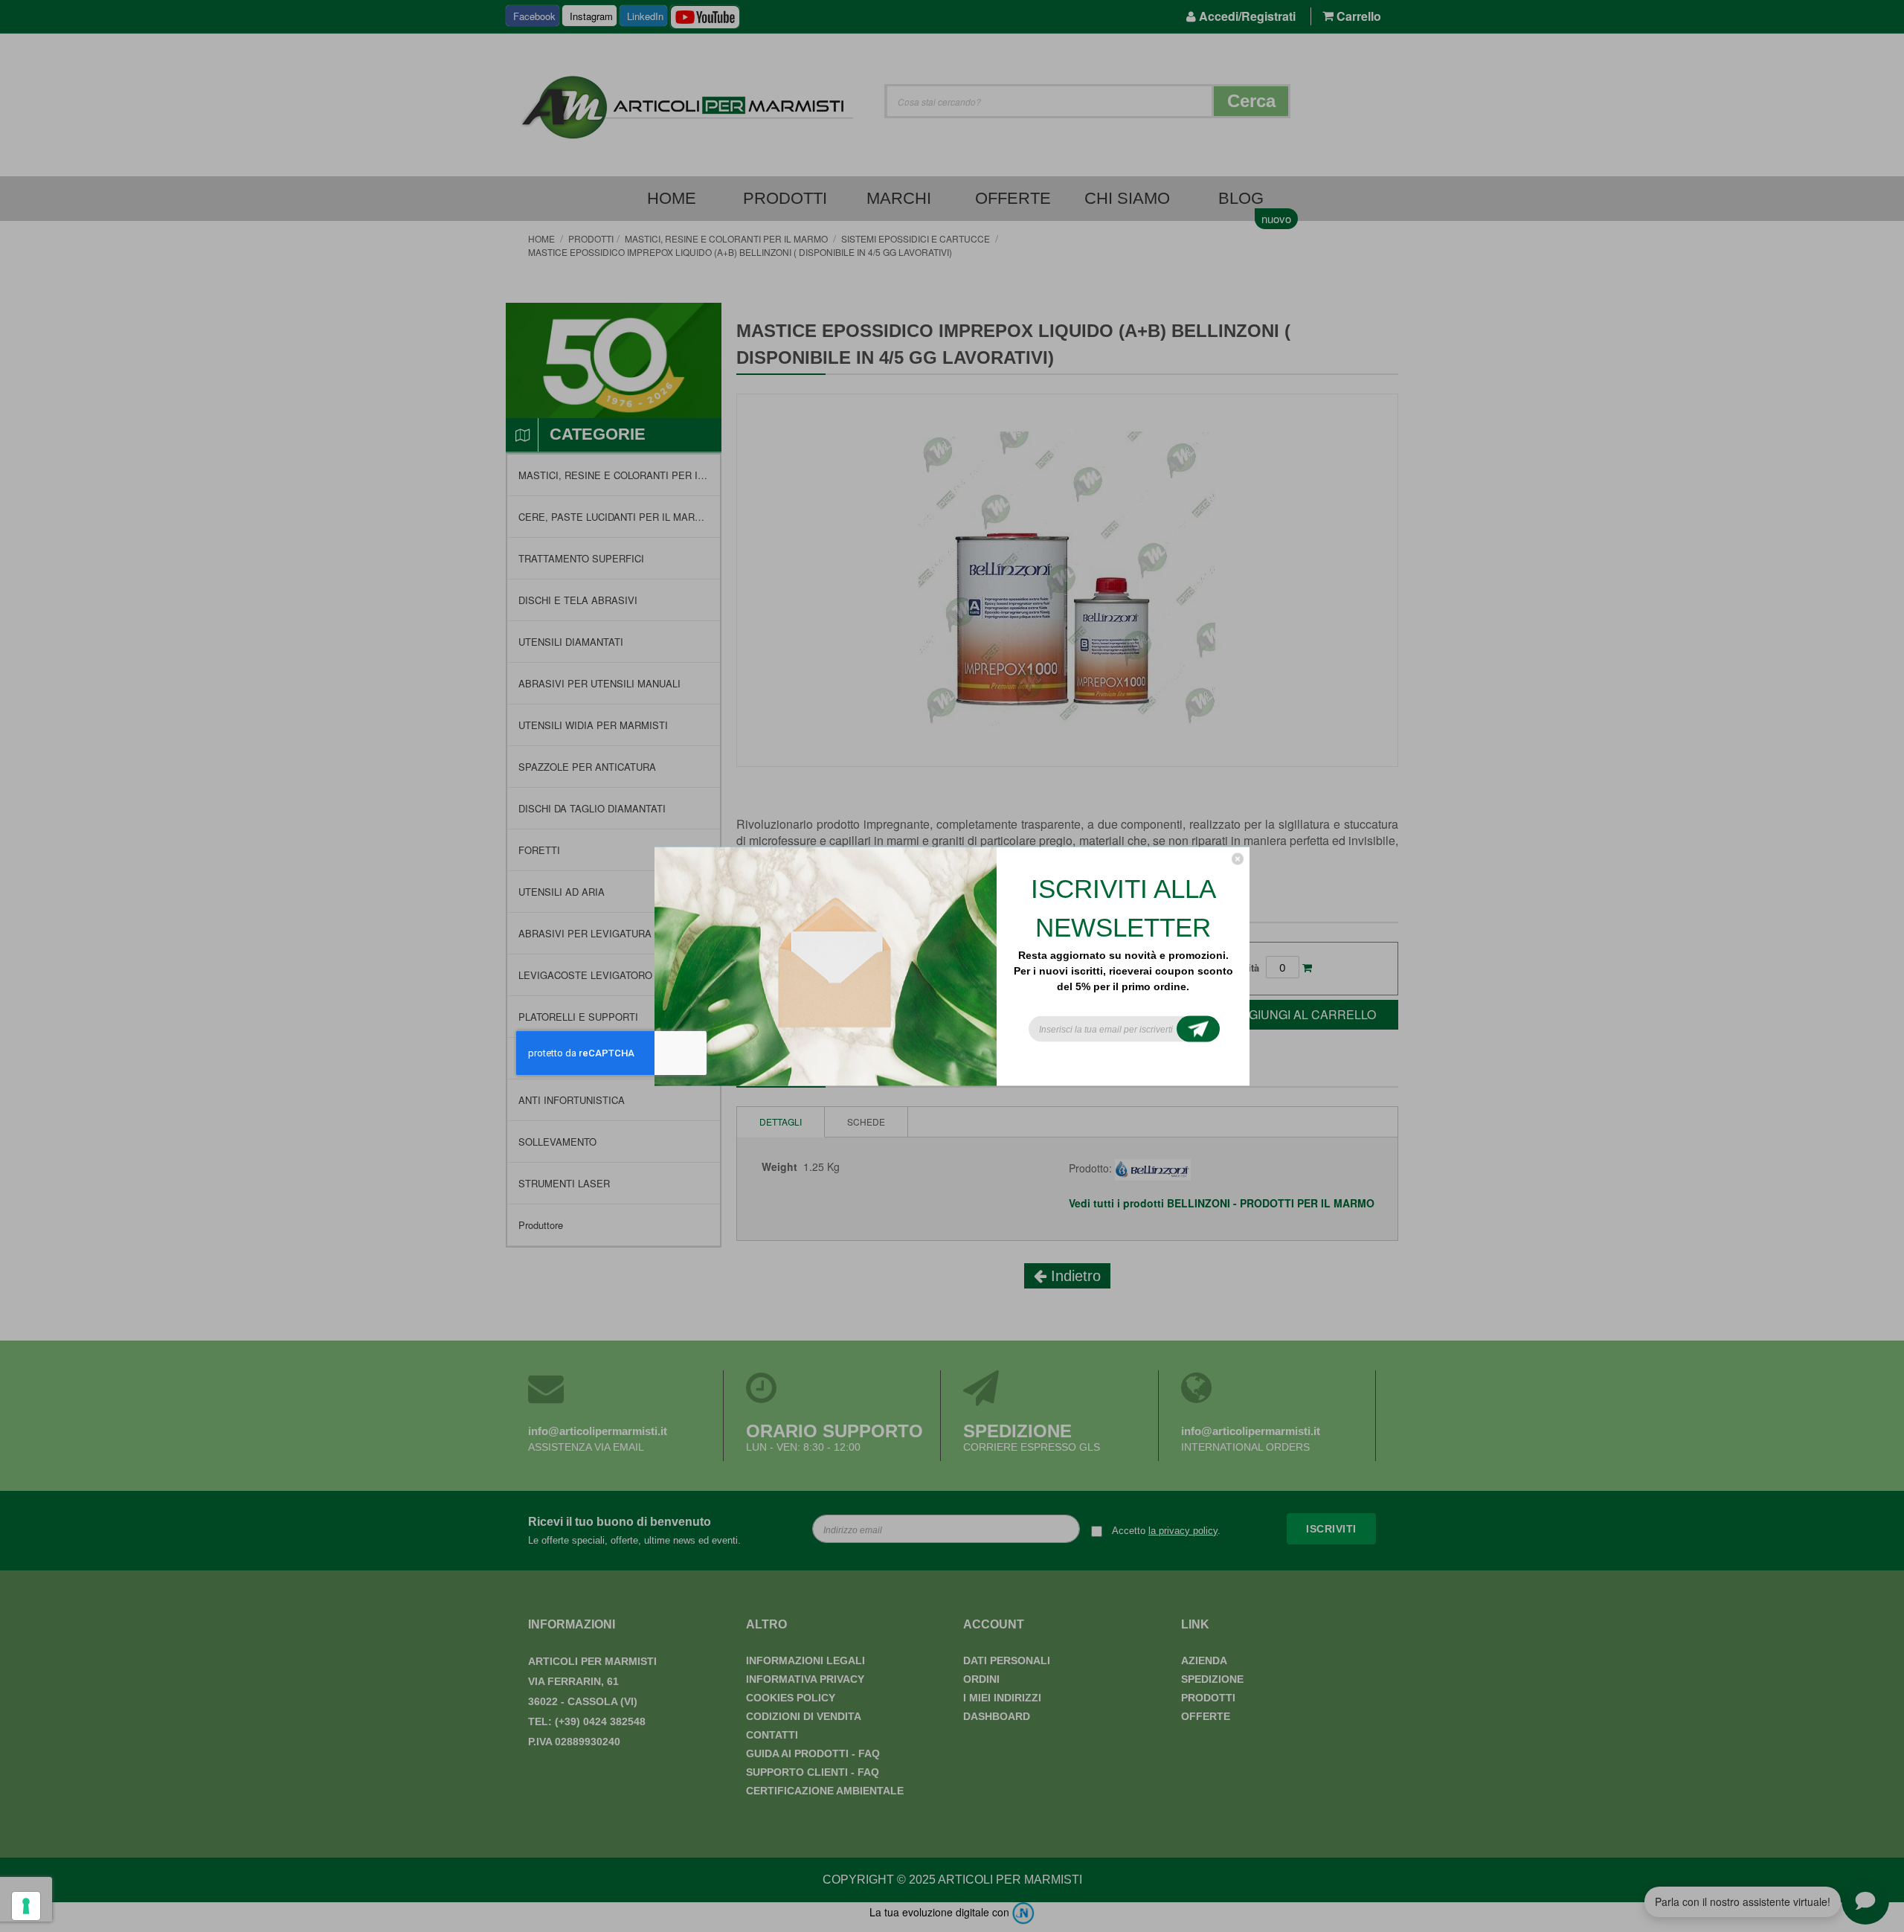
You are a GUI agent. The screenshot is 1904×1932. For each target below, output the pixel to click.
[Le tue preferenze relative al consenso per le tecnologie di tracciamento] (26, 1906)
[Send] (1198, 1028)
